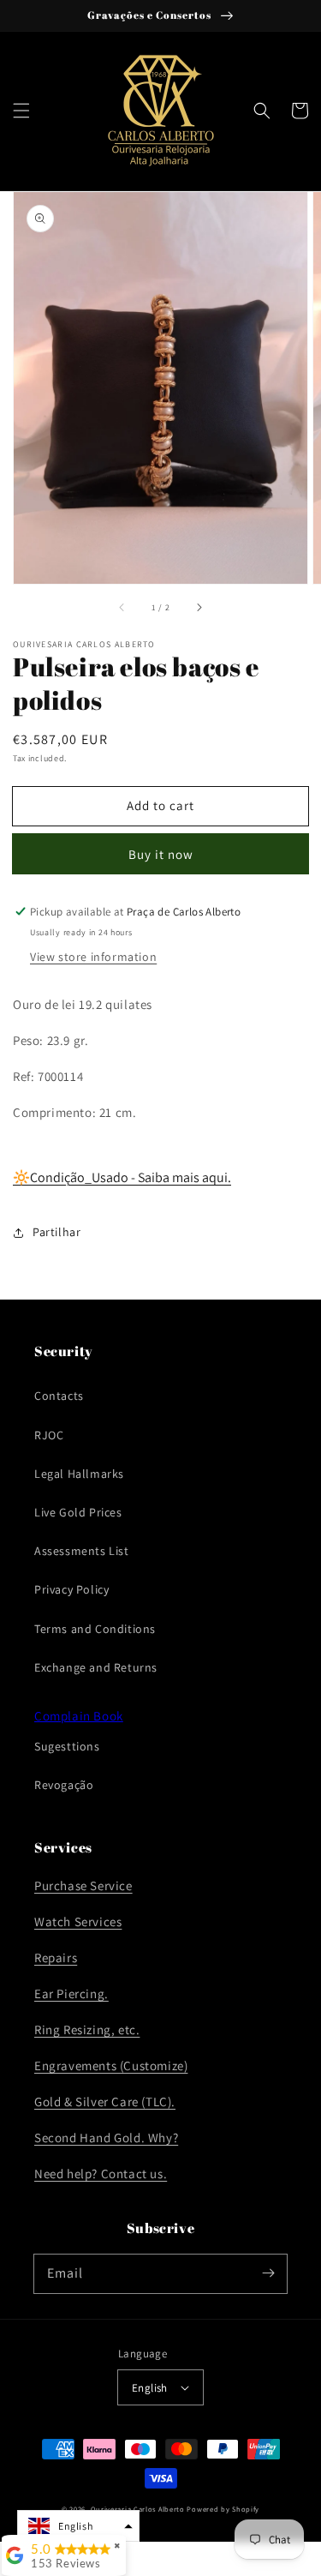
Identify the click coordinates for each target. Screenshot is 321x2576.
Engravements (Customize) (111, 2066)
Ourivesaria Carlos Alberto (138, 2509)
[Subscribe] (268, 2273)
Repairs (56, 1958)
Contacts (59, 1396)
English (150, 2388)
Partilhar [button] (56, 1232)
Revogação (64, 1785)
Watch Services (78, 1921)
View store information (93, 957)
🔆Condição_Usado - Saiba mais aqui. (122, 1177)
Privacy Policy (71, 1589)
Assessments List (82, 1551)
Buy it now (161, 854)
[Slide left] (122, 608)
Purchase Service (83, 1885)
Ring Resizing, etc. (87, 2030)
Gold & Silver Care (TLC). (105, 2102)
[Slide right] (199, 608)
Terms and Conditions (95, 1629)
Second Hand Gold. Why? (106, 2138)
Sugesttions (67, 1746)
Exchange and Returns (96, 1667)
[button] (21, 111)
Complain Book (79, 1716)
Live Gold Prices (78, 1512)
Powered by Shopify (223, 2509)
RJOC (49, 1435)
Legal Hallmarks (79, 1474)
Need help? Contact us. (101, 2174)
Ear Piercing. (71, 1994)
